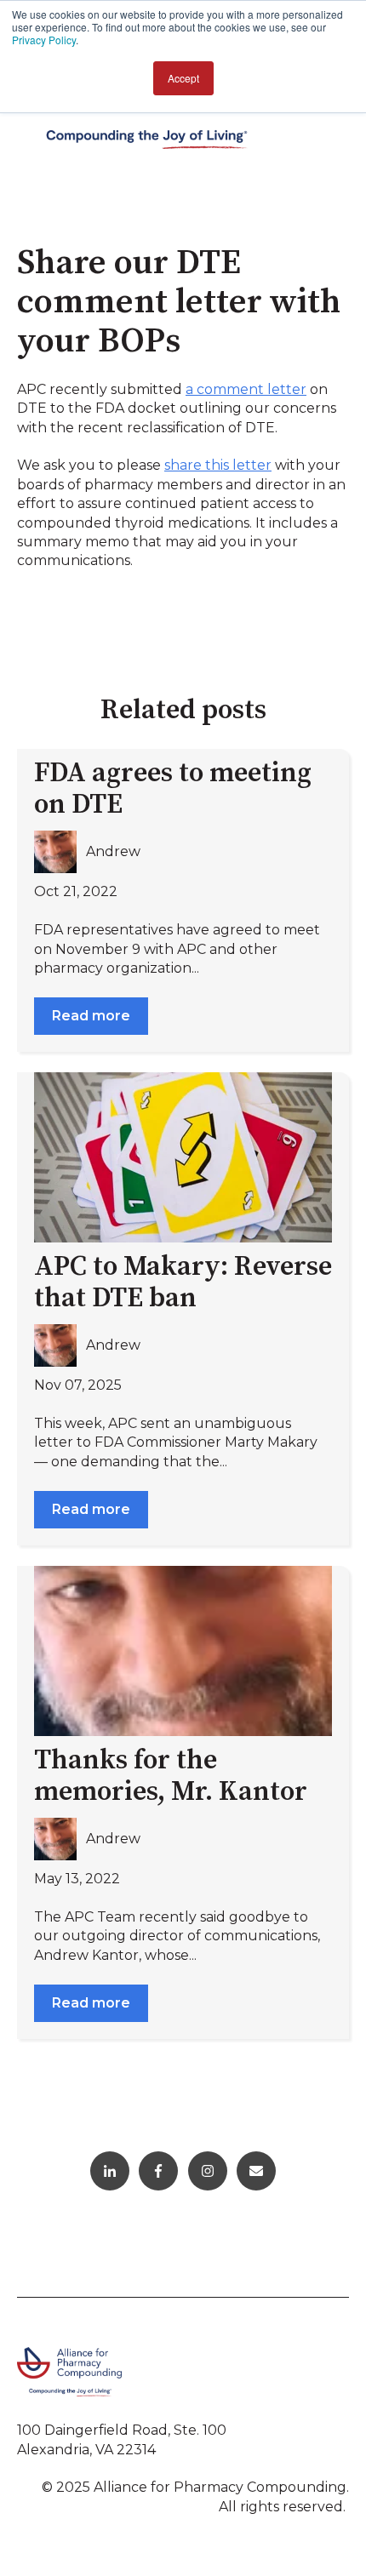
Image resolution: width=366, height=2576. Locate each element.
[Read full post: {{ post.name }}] (183, 1157)
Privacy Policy (44, 40)
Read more (91, 1016)
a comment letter (246, 389)
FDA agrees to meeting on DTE (173, 789)
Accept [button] (183, 78)
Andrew (113, 851)
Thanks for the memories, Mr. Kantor (171, 1776)
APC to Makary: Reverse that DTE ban (183, 1283)
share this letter (218, 465)
